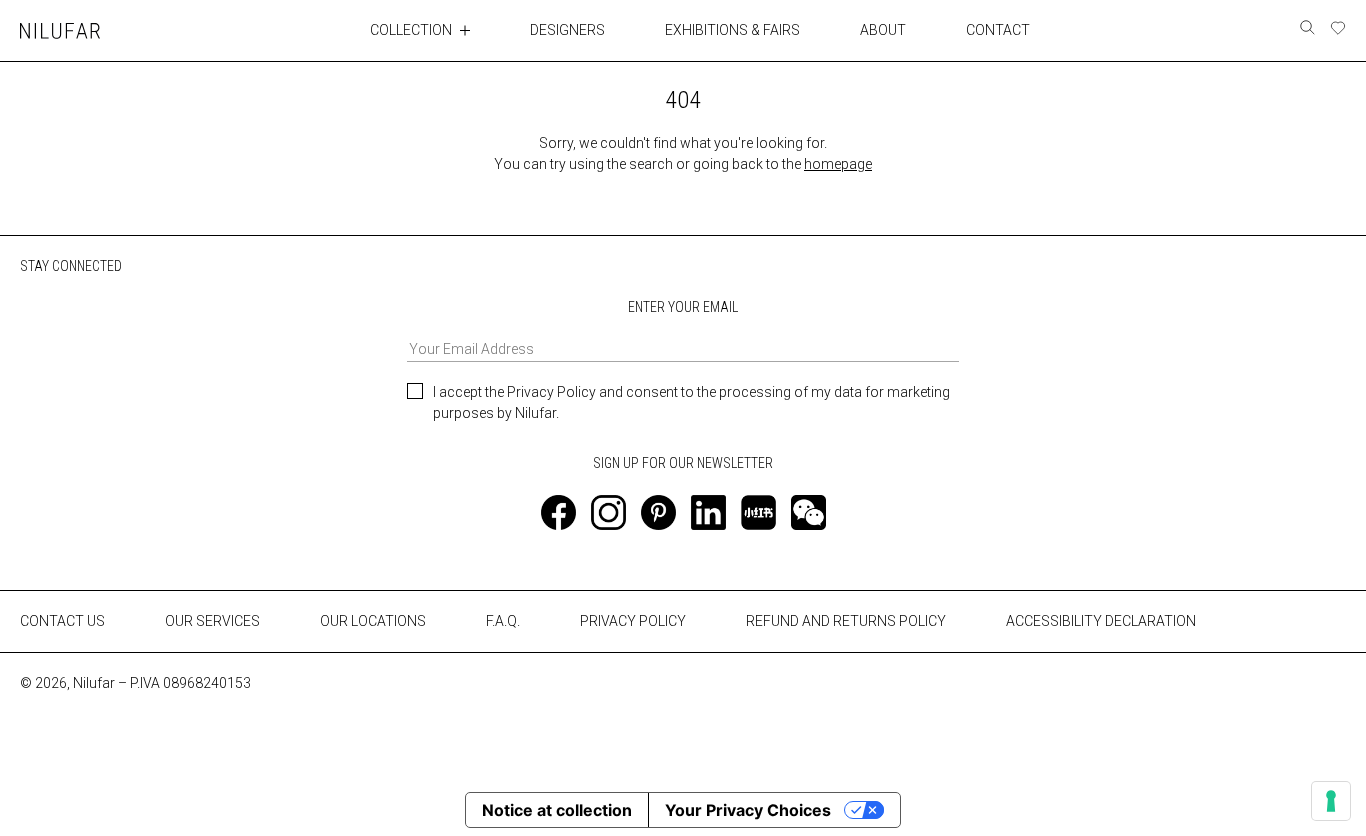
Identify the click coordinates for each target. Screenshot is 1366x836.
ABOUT (883, 30)
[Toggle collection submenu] (465, 30)
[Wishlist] (1338, 28)
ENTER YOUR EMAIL (683, 307)
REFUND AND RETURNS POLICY (846, 621)
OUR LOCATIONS (373, 621)
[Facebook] (558, 512)
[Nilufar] (60, 30)
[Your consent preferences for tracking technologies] (1331, 801)
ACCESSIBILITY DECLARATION (1101, 621)
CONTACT (998, 30)
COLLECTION (411, 30)
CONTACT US (62, 621)
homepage (838, 164)
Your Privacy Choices (748, 810)
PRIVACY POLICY (633, 621)
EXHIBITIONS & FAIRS (732, 30)
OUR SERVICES (212, 621)
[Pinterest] (658, 512)
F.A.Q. (503, 621)
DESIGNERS (567, 30)
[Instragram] (608, 512)
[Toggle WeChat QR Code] (808, 512)
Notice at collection (557, 810)
